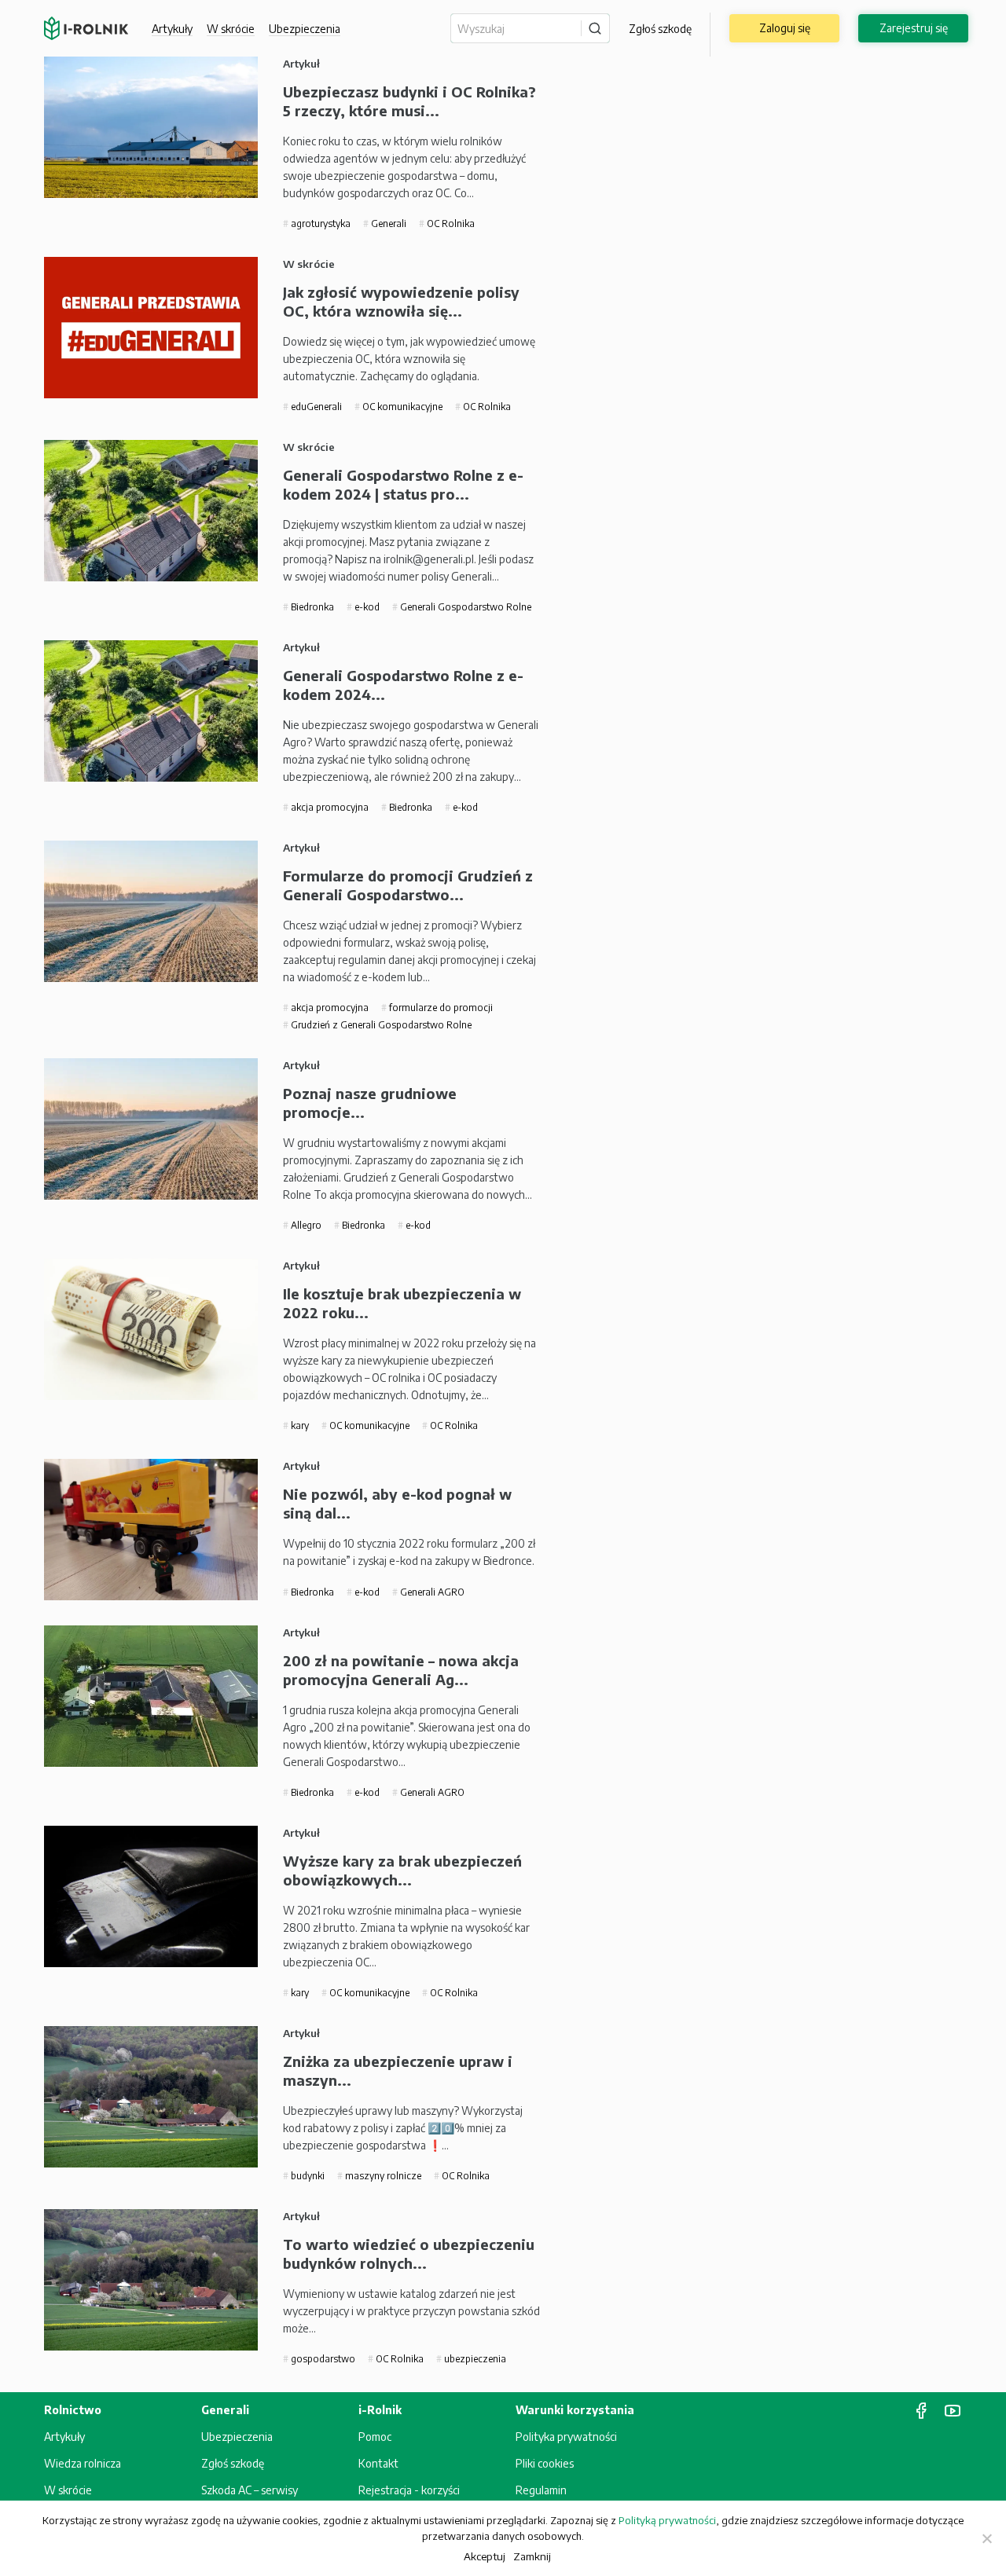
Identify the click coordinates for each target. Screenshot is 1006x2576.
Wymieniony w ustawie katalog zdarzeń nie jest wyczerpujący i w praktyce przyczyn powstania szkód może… (411, 2311)
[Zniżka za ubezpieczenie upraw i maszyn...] (151, 2097)
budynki (307, 2176)
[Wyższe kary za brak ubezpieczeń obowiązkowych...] (151, 1896)
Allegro (305, 1225)
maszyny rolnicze (382, 2176)
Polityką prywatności (667, 2520)
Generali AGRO (431, 1592)
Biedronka (311, 607)
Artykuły (172, 29)
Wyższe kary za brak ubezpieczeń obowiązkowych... (402, 1870)
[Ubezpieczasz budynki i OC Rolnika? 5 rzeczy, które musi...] (151, 127)
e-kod (366, 607)
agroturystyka (319, 224)
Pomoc (375, 2437)
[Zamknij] (986, 2538)
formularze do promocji (440, 1008)
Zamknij (532, 2556)
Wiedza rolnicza (83, 2463)
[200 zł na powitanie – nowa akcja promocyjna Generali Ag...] (151, 1696)
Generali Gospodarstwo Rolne (464, 607)
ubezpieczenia (474, 2359)
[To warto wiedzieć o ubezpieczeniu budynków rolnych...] (151, 2280)
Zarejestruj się (914, 28)
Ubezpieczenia (237, 2437)
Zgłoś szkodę (660, 29)
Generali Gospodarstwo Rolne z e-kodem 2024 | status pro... (403, 484)
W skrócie (231, 29)
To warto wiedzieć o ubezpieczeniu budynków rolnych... (409, 2254)
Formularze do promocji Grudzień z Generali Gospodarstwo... (408, 885)
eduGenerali (315, 407)
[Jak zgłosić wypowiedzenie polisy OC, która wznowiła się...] (151, 328)
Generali (387, 224)
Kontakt (378, 2463)
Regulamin (541, 2490)
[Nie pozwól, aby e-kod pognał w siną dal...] (151, 1530)
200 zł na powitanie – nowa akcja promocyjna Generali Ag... (401, 1670)
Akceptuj (485, 2556)
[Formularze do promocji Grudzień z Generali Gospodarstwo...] (151, 911)
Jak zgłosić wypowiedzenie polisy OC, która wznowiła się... (401, 301)
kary (299, 1425)
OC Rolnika (450, 224)
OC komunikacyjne (401, 407)
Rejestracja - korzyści (409, 2490)
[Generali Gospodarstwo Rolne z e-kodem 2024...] (151, 711)
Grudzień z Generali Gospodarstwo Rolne (380, 1025)
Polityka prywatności (566, 2437)
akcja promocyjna (329, 807)
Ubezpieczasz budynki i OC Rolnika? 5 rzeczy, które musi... (409, 101)
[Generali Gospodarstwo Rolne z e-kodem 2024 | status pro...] (151, 511)
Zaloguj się (785, 28)
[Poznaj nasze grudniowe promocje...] (151, 1129)
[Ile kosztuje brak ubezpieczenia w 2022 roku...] (151, 1329)
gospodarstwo (322, 2359)
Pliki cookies (545, 2463)
